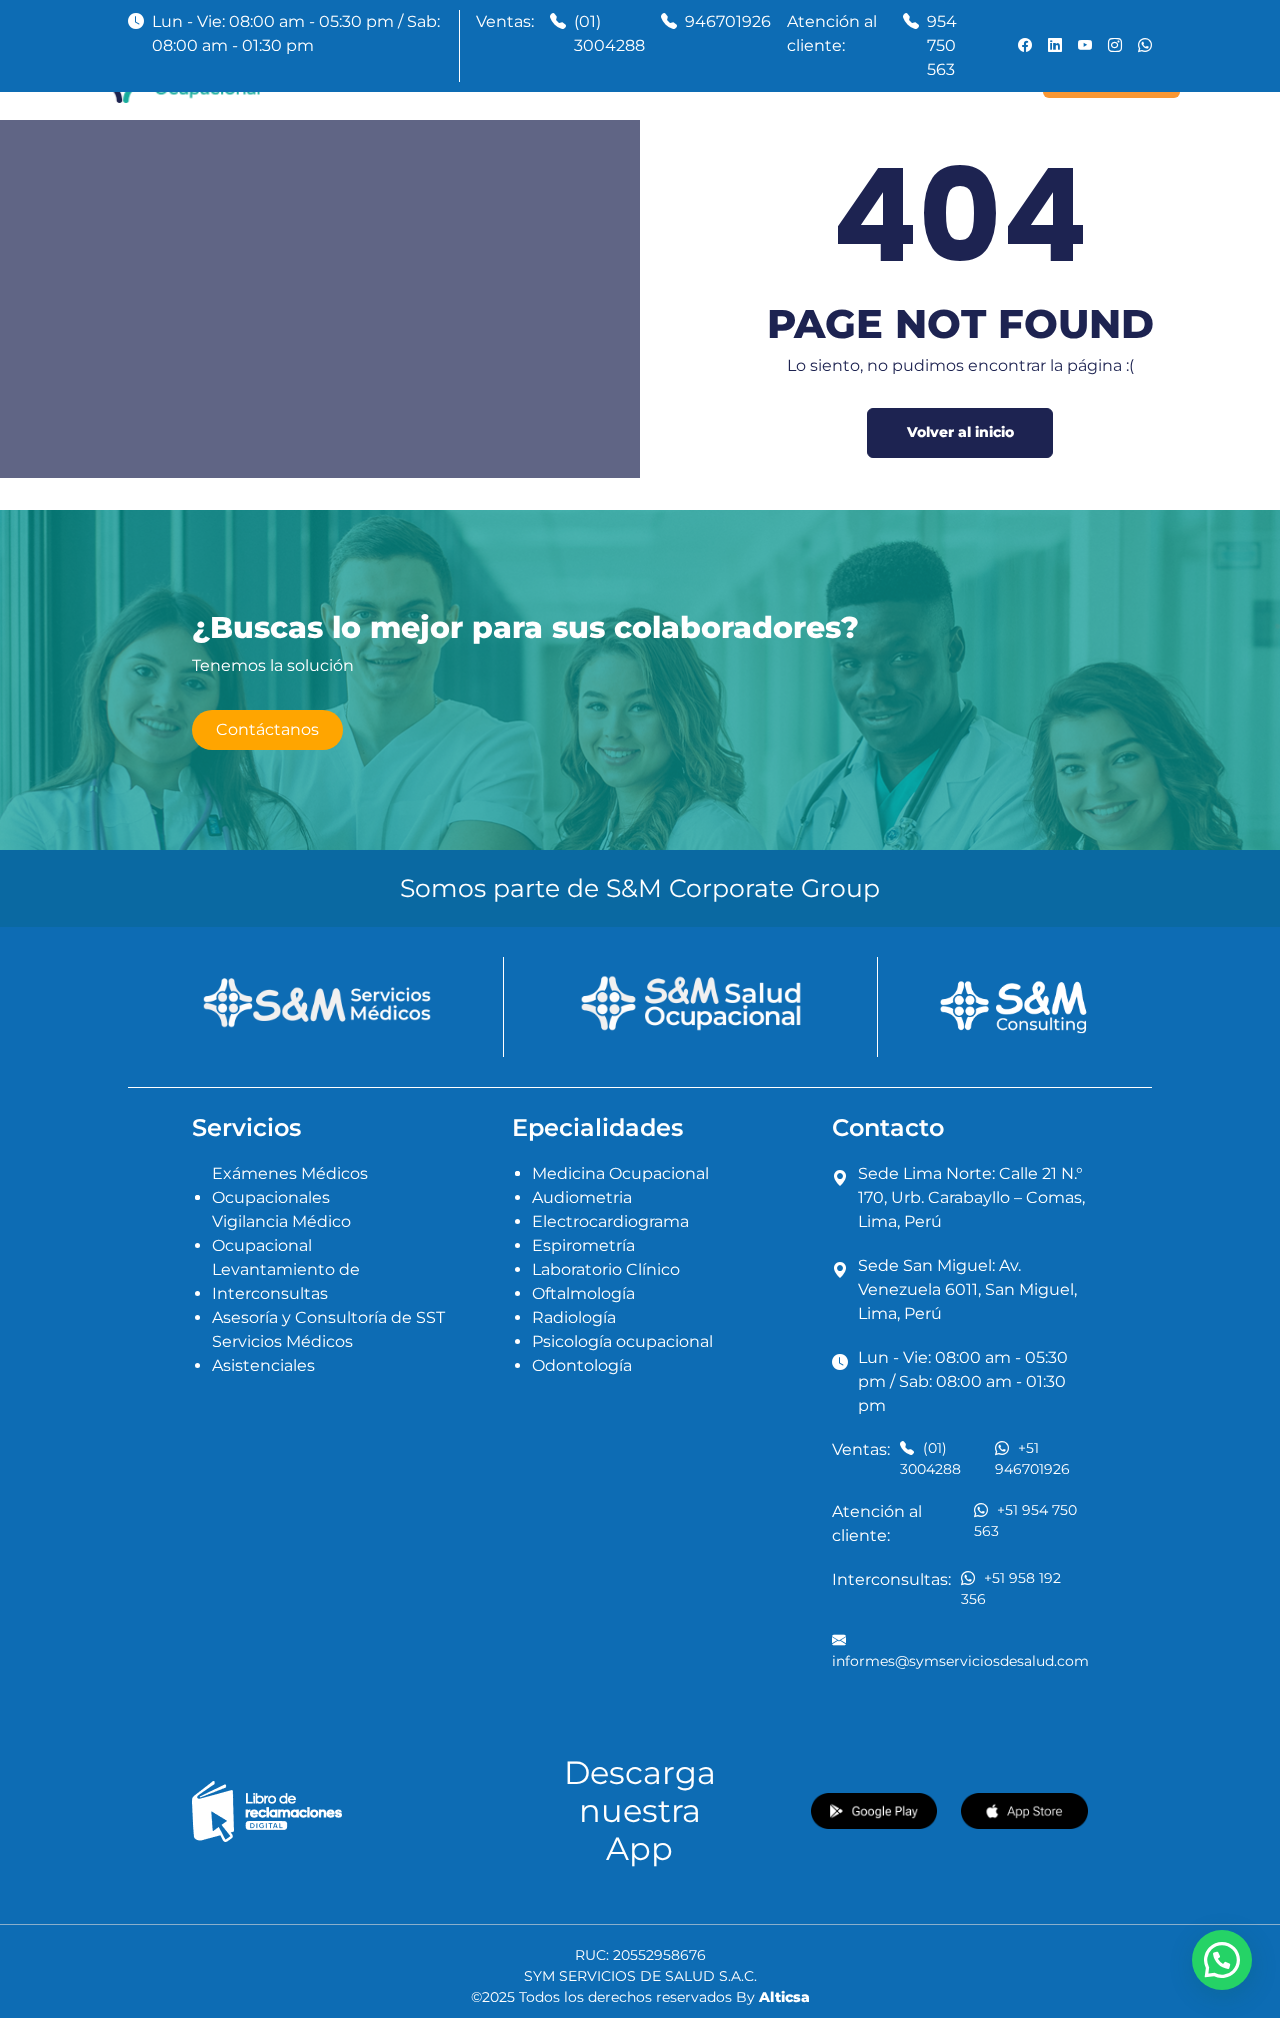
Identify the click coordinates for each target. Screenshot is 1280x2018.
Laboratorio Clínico (606, 1269)
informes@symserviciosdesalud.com (960, 1661)
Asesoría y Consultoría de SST (328, 1317)
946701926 (728, 21)
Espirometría (583, 1245)
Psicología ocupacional (622, 1341)
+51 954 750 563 (1025, 1520)
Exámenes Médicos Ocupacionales (290, 1185)
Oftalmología (583, 1293)
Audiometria (582, 1197)
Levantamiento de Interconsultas (286, 1281)
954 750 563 (942, 45)
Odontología (582, 1365)
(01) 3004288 (609, 33)
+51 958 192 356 (1011, 1588)
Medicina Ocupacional (620, 1173)
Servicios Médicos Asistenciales (282, 1353)
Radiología (574, 1317)
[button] (1222, 1960)
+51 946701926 (1032, 1458)
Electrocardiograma (610, 1221)
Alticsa (784, 1997)
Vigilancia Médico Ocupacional (281, 1233)
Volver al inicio (960, 432)
